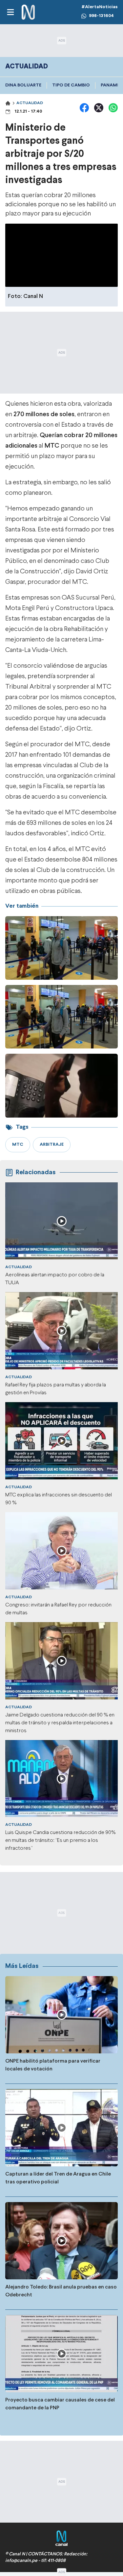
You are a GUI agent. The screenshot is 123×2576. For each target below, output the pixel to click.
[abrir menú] (10, 12)
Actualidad (30, 103)
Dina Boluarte (23, 85)
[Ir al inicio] (28, 12)
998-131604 (101, 16)
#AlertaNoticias (100, 7)
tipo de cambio (71, 85)
